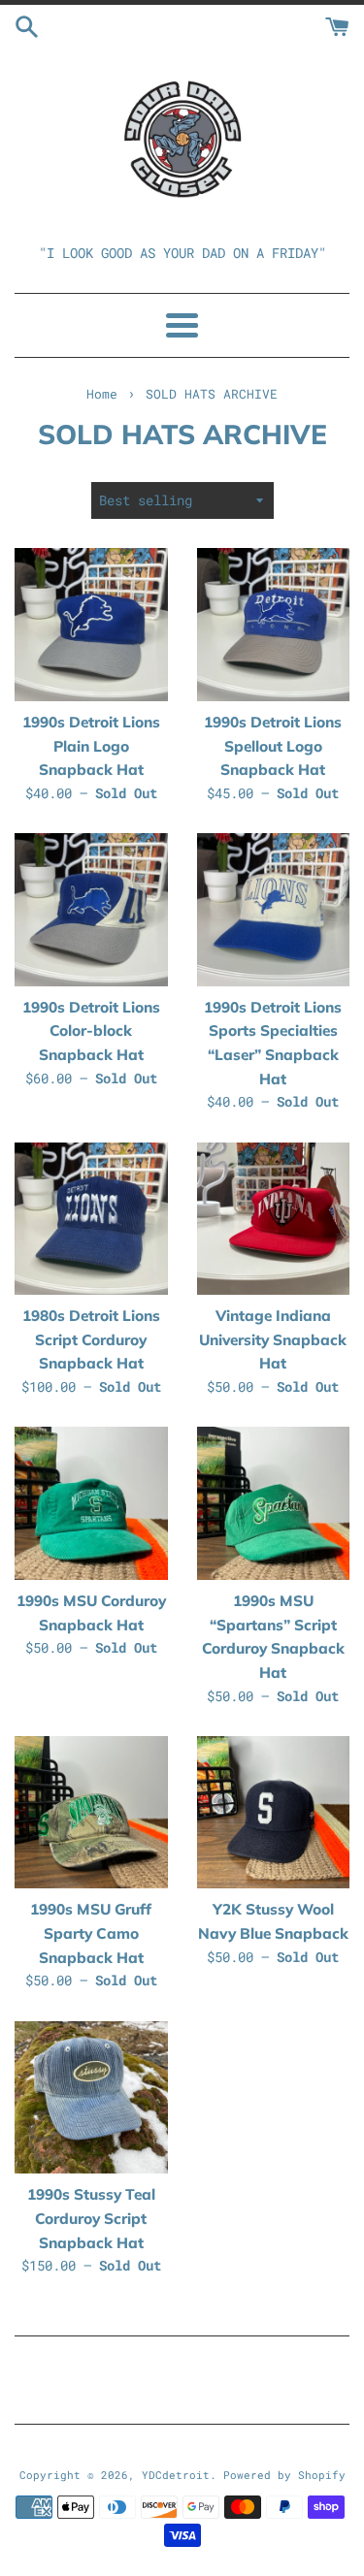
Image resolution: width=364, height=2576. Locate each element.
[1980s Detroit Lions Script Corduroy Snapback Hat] (91, 1219)
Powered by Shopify (284, 2475)
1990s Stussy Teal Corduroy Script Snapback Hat (91, 2218)
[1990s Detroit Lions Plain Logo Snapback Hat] (91, 625)
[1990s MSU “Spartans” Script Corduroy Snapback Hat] (274, 1503)
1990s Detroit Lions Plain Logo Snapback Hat (91, 746)
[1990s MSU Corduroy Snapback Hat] (91, 1503)
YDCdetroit (176, 2475)
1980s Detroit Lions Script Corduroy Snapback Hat (91, 1339)
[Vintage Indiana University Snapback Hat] (274, 1219)
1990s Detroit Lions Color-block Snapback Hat (91, 1031)
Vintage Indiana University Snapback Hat (273, 1339)
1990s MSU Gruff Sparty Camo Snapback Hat (91, 1933)
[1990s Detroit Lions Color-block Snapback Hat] (91, 910)
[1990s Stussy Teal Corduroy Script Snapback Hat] (91, 2098)
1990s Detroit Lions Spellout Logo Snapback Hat (273, 746)
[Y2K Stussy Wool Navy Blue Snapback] (274, 1813)
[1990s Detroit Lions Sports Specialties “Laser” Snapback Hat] (274, 910)
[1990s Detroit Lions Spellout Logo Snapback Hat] (274, 625)
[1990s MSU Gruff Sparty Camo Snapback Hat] (91, 1813)
